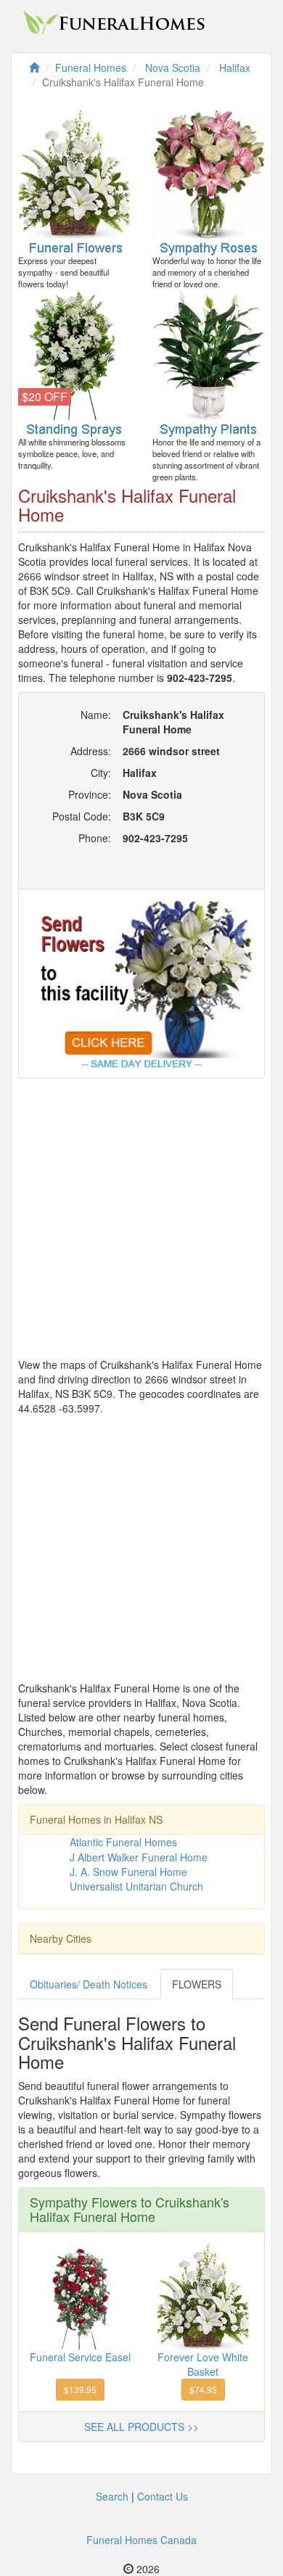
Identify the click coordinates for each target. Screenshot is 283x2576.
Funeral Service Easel (80, 2357)
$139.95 (80, 2389)
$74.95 (203, 2389)
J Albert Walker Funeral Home (139, 1857)
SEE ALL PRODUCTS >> (141, 2427)
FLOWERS (197, 1984)
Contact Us (163, 2496)
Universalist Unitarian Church (136, 1886)
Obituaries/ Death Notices (89, 1984)
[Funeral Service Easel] (81, 2295)
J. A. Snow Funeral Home (128, 1872)
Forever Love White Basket (203, 2364)
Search (112, 2496)
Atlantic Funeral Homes (123, 1842)
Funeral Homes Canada (141, 2540)
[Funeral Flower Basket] (203, 2295)
